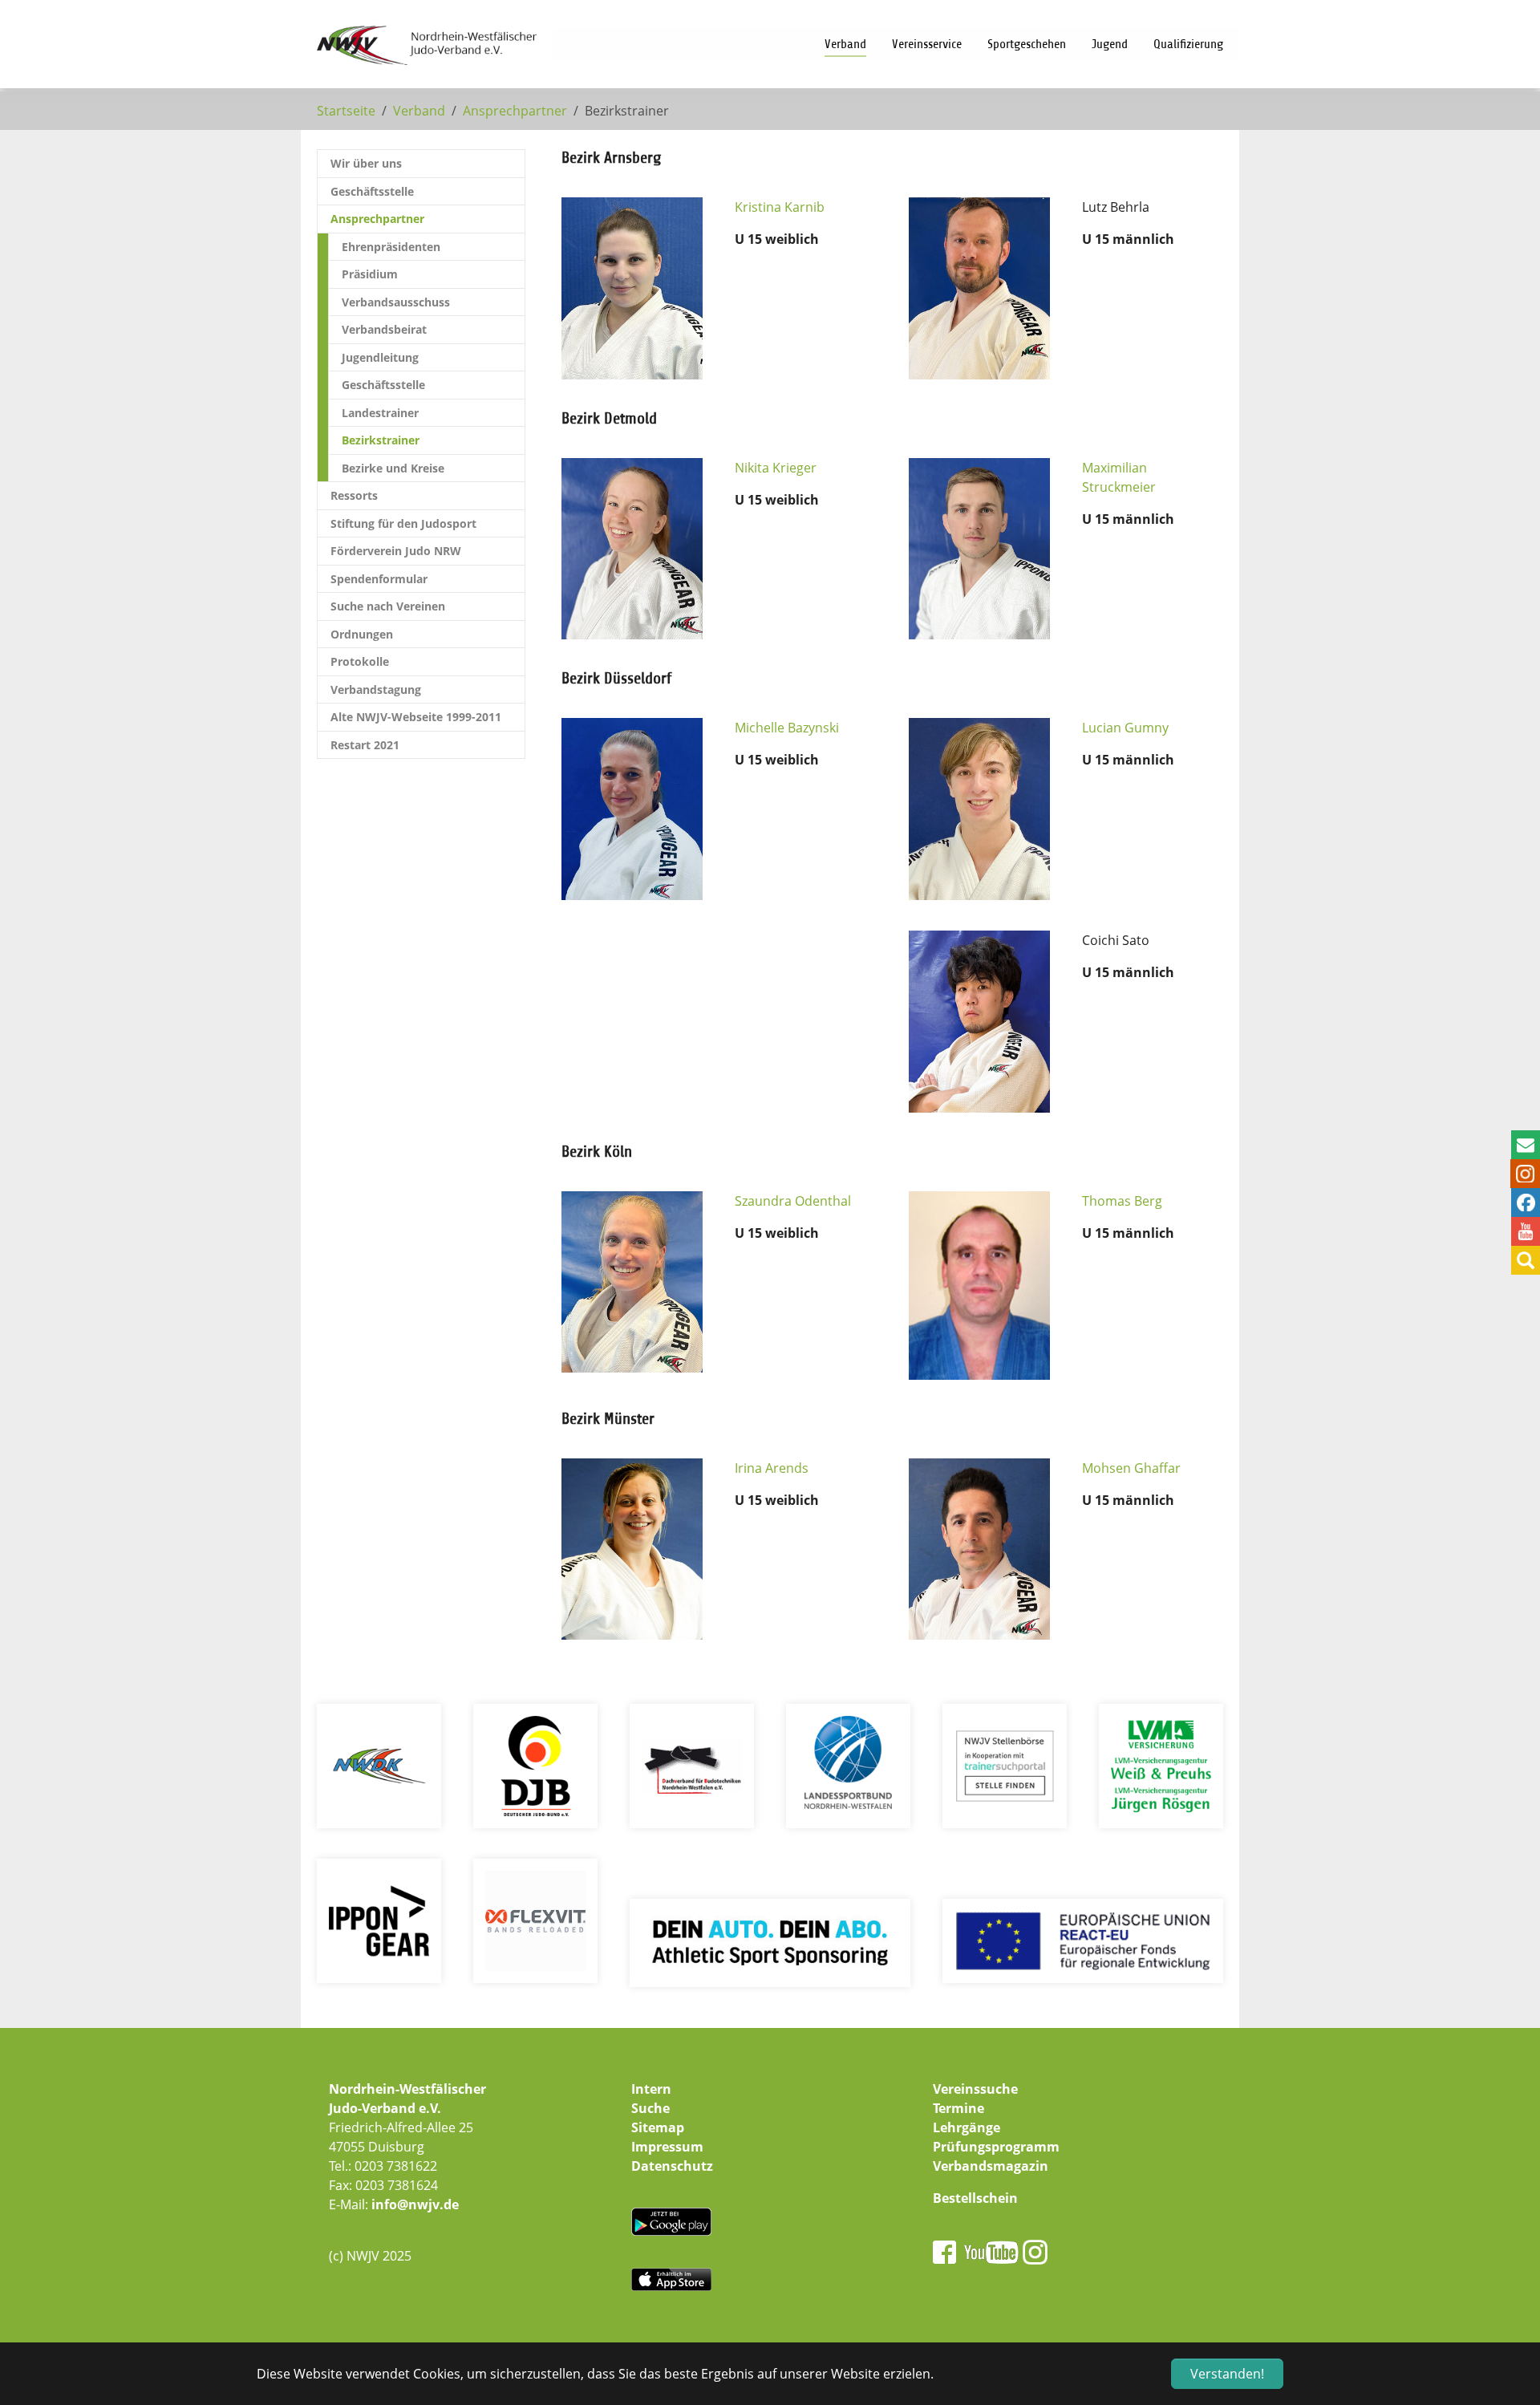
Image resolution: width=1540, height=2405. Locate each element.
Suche (650, 2108)
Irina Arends (772, 1468)
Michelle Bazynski (787, 728)
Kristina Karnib (780, 207)
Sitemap (658, 2127)
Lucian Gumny (1125, 728)
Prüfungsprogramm (996, 2147)
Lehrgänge (967, 2127)
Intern (651, 2089)
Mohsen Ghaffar (1131, 1468)
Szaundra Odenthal (793, 1201)
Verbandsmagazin (991, 2166)
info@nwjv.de (415, 2204)
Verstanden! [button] (1227, 2374)
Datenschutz (672, 2166)
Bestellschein (975, 2198)
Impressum (667, 2147)
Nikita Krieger (776, 468)
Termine (958, 2108)
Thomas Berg (1122, 1201)
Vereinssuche (975, 2089)
